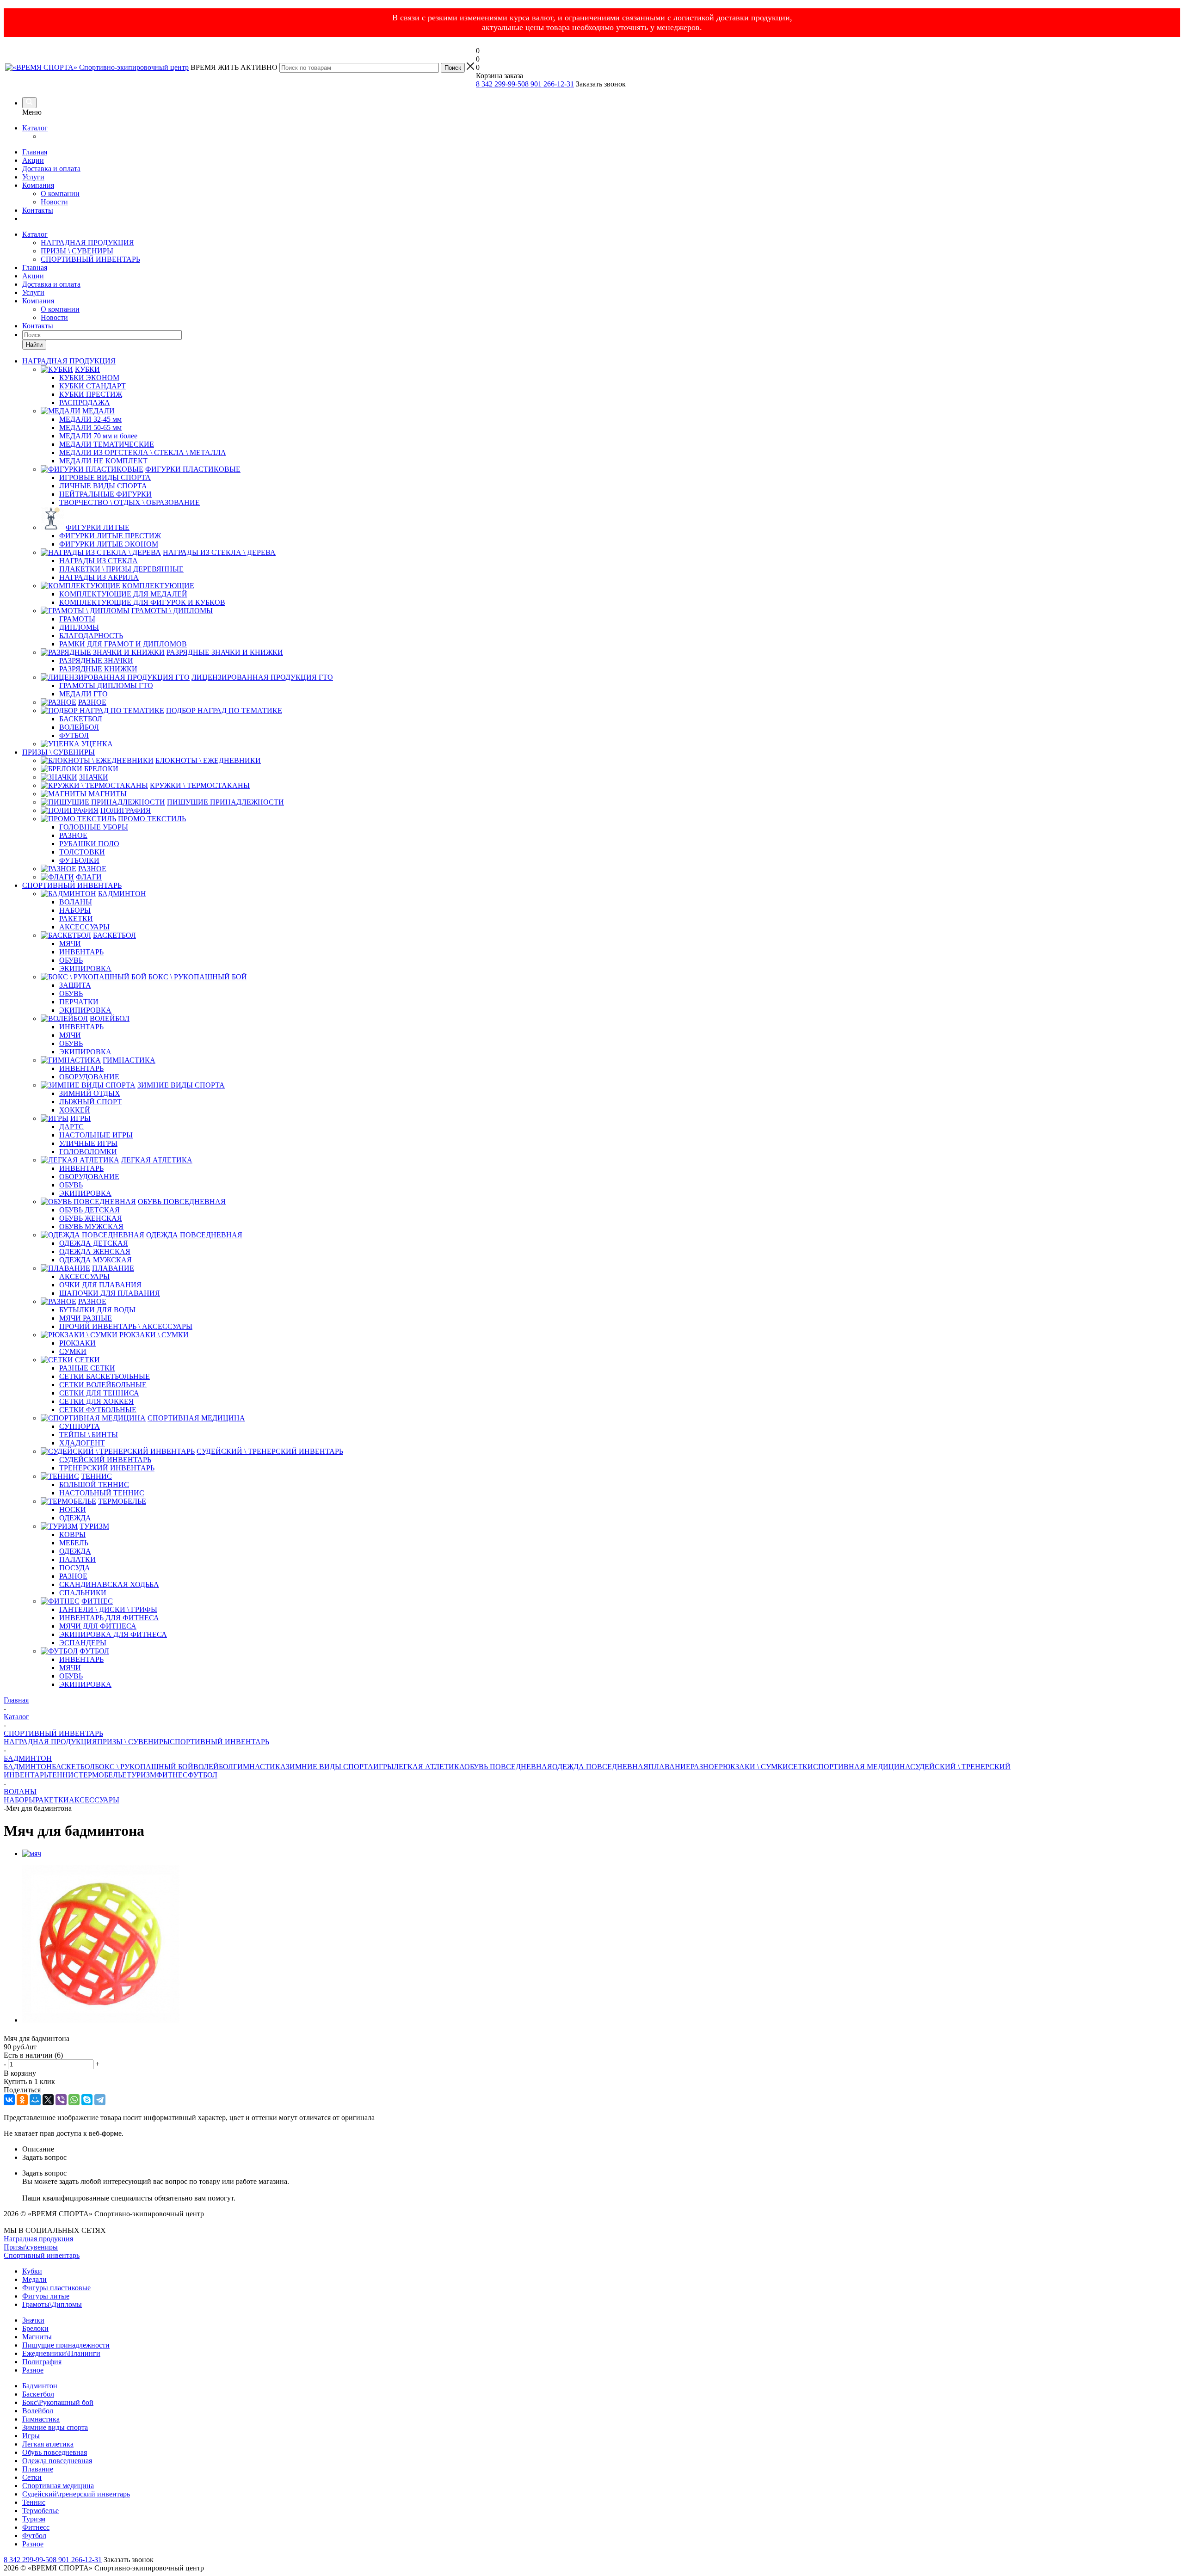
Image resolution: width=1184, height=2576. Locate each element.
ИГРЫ (383, 1767)
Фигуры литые (46, 2296)
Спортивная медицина (58, 2486)
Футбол (34, 2536)
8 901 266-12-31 (549, 84)
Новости (54, 202)
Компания (38, 185)
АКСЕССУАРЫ (94, 1800)
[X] (48, 2100)
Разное (33, 2370)
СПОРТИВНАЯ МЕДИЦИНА (862, 1767)
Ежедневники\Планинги (61, 2353)
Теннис (34, 2502)
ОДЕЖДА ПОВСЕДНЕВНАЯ (600, 1767)
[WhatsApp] (74, 2100)
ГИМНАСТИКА (259, 1767)
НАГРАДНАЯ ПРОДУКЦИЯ (87, 243)
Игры (31, 2436)
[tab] (601, 2149)
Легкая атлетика (48, 2444)
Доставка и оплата (51, 169)
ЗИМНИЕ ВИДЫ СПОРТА (330, 1767)
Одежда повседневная (57, 2461)
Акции (33, 160)
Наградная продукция (38, 2239)
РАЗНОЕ (705, 1767)
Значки (33, 2320)
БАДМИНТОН (28, 1767)
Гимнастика (41, 2419)
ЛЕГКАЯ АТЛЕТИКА (429, 1767)
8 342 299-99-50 (500, 84)
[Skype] (87, 2100)
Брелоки (35, 2328)
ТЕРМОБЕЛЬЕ (103, 1775)
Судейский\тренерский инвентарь (76, 2494)
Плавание (38, 2469)
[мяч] (32, 1854)
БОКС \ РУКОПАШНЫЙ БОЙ (144, 1767)
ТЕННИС (63, 1775)
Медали (34, 2279)
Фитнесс (36, 2527)
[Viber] (61, 2100)
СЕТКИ (801, 1767)
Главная (35, 152)
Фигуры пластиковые (56, 2288)
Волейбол (38, 2411)
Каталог (35, 128)
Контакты (38, 210)
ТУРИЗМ (142, 1775)
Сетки (32, 2477)
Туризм (34, 2519)
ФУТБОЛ (203, 1775)
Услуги (33, 177)
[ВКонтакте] (9, 2100)
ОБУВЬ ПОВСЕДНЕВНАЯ (508, 1767)
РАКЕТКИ (52, 1800)
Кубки (32, 2271)
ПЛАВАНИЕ (669, 1767)
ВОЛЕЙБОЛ (213, 1767)
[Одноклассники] (22, 2100)
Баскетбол (38, 2394)
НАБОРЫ (19, 1800)
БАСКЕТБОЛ (73, 1767)
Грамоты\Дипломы (52, 2304)
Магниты (37, 2337)
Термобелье (40, 2511)
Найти (34, 345)
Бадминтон (40, 2386)
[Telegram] (100, 2100)
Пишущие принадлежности (66, 2345)
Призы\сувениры (31, 2247)
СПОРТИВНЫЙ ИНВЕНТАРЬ (90, 259)
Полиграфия (42, 2362)
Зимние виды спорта (55, 2427)
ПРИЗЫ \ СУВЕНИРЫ (77, 251)
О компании (60, 194)
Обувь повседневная (55, 2452)
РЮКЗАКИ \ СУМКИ (753, 1767)
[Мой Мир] (35, 2100)
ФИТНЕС (172, 1775)
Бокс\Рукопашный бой (58, 2402)
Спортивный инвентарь (42, 2255)
